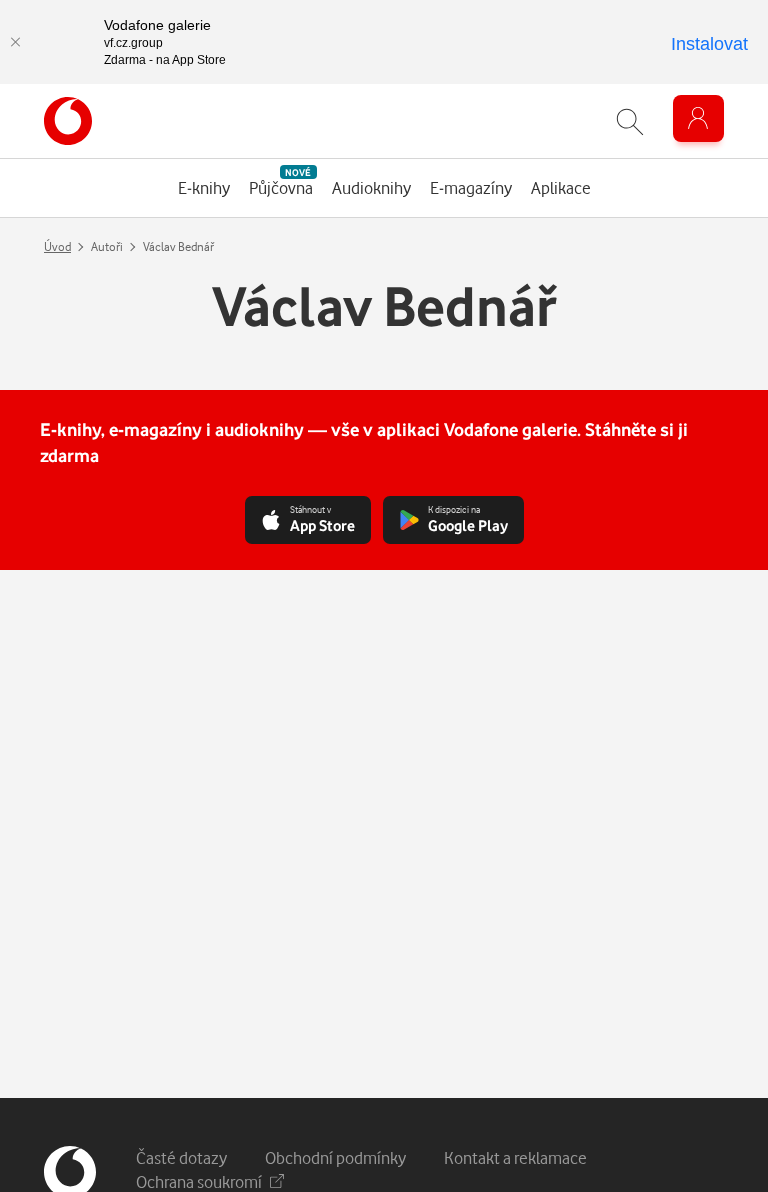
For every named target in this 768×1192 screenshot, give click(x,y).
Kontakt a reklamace (515, 1157)
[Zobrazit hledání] (630, 121)
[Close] (15, 42)
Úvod (57, 246)
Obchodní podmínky (335, 1157)
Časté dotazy (181, 1157)
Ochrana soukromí (199, 1181)
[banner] (68, 121)
